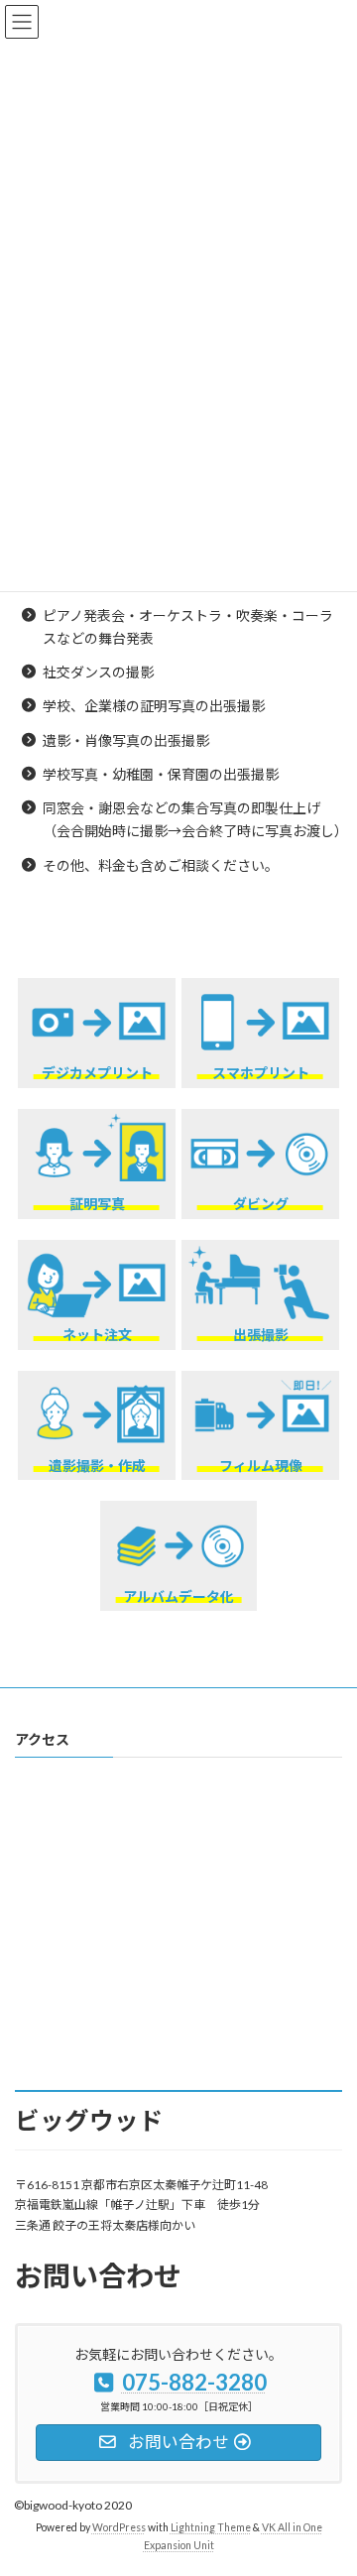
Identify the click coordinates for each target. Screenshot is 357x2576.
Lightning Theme (211, 2527)
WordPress (119, 2527)
